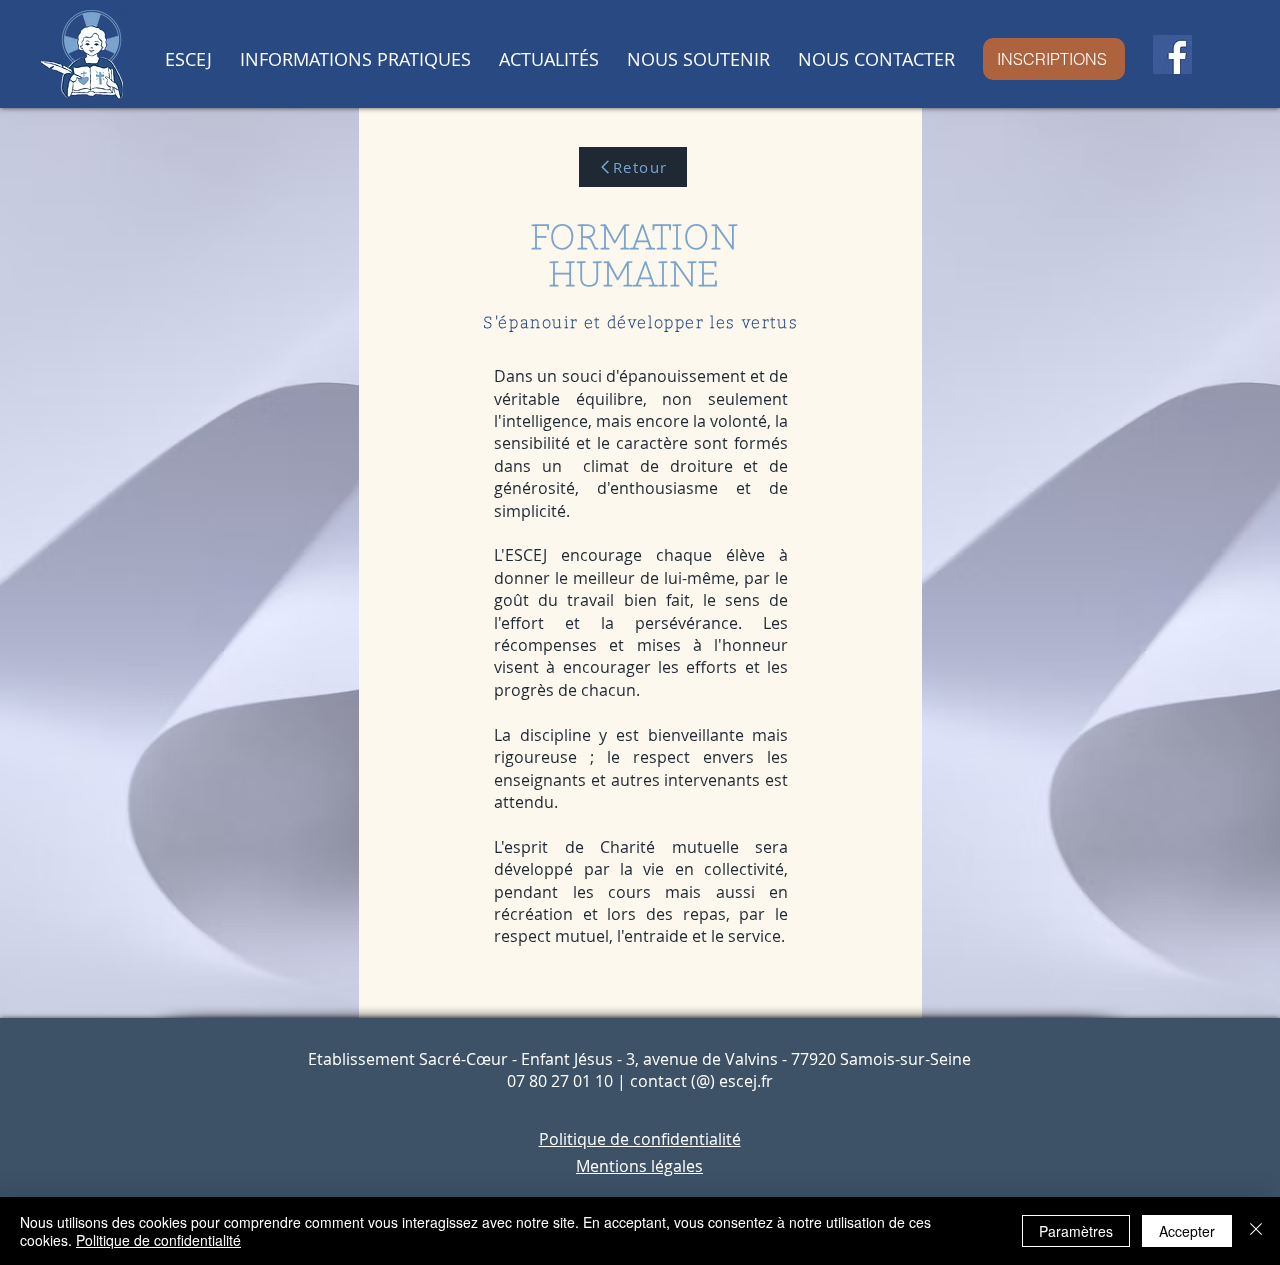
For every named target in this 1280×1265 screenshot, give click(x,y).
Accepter (1187, 1231)
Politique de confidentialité (158, 1240)
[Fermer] (1256, 1231)
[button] (188, 59)
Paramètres (1076, 1231)
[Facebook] (1172, 54)
